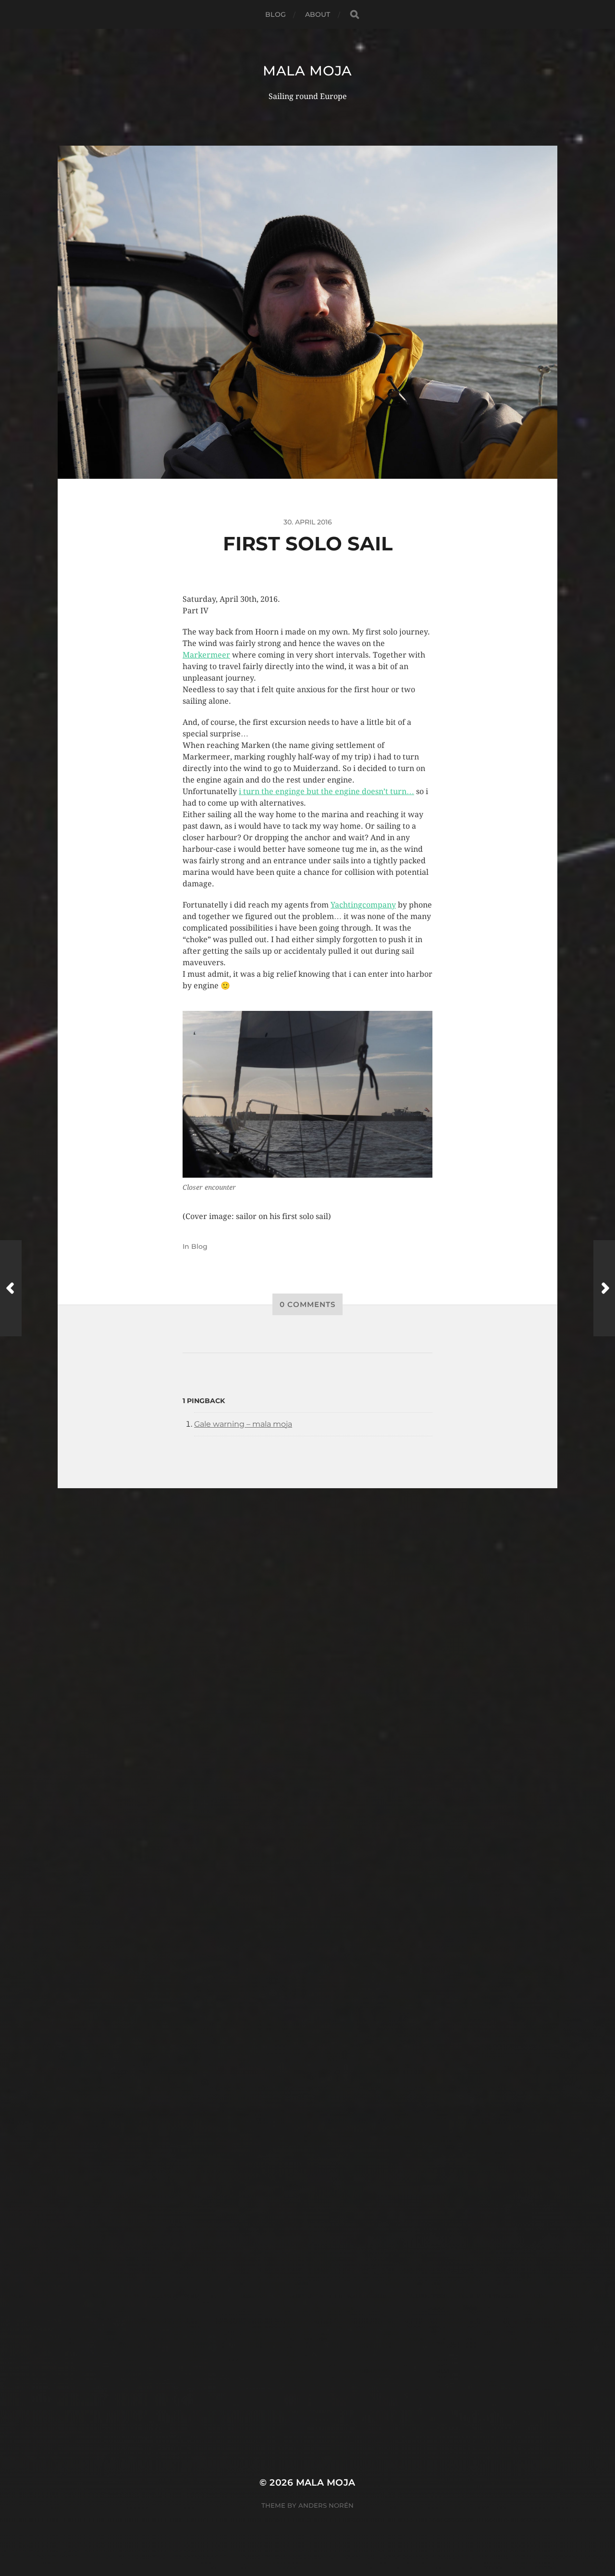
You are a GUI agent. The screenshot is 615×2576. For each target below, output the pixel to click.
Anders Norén (326, 2505)
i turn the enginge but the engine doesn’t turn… (326, 791)
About (318, 14)
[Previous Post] (11, 1288)
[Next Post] (604, 1288)
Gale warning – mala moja (243, 1424)
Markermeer (206, 655)
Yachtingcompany (363, 905)
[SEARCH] (355, 15)
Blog (276, 14)
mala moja (307, 71)
